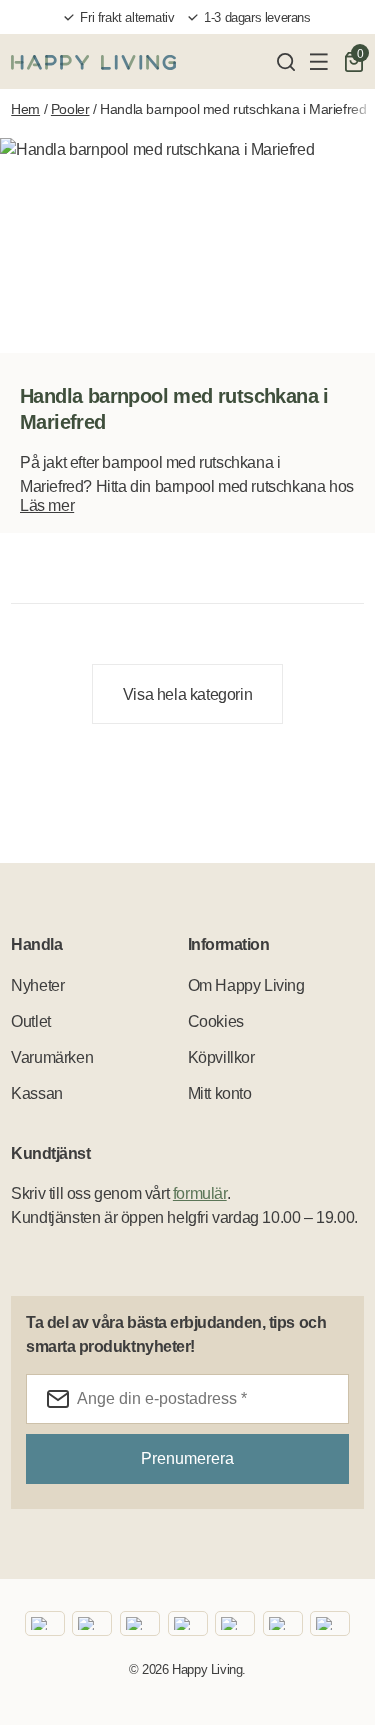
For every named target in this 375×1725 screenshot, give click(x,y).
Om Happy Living (246, 985)
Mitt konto (220, 1093)
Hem (25, 109)
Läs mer (47, 505)
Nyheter (37, 985)
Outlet (31, 1021)
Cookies (216, 1021)
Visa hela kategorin (187, 694)
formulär (200, 1193)
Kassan (37, 1093)
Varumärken (52, 1057)
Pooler (70, 109)
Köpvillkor (221, 1057)
